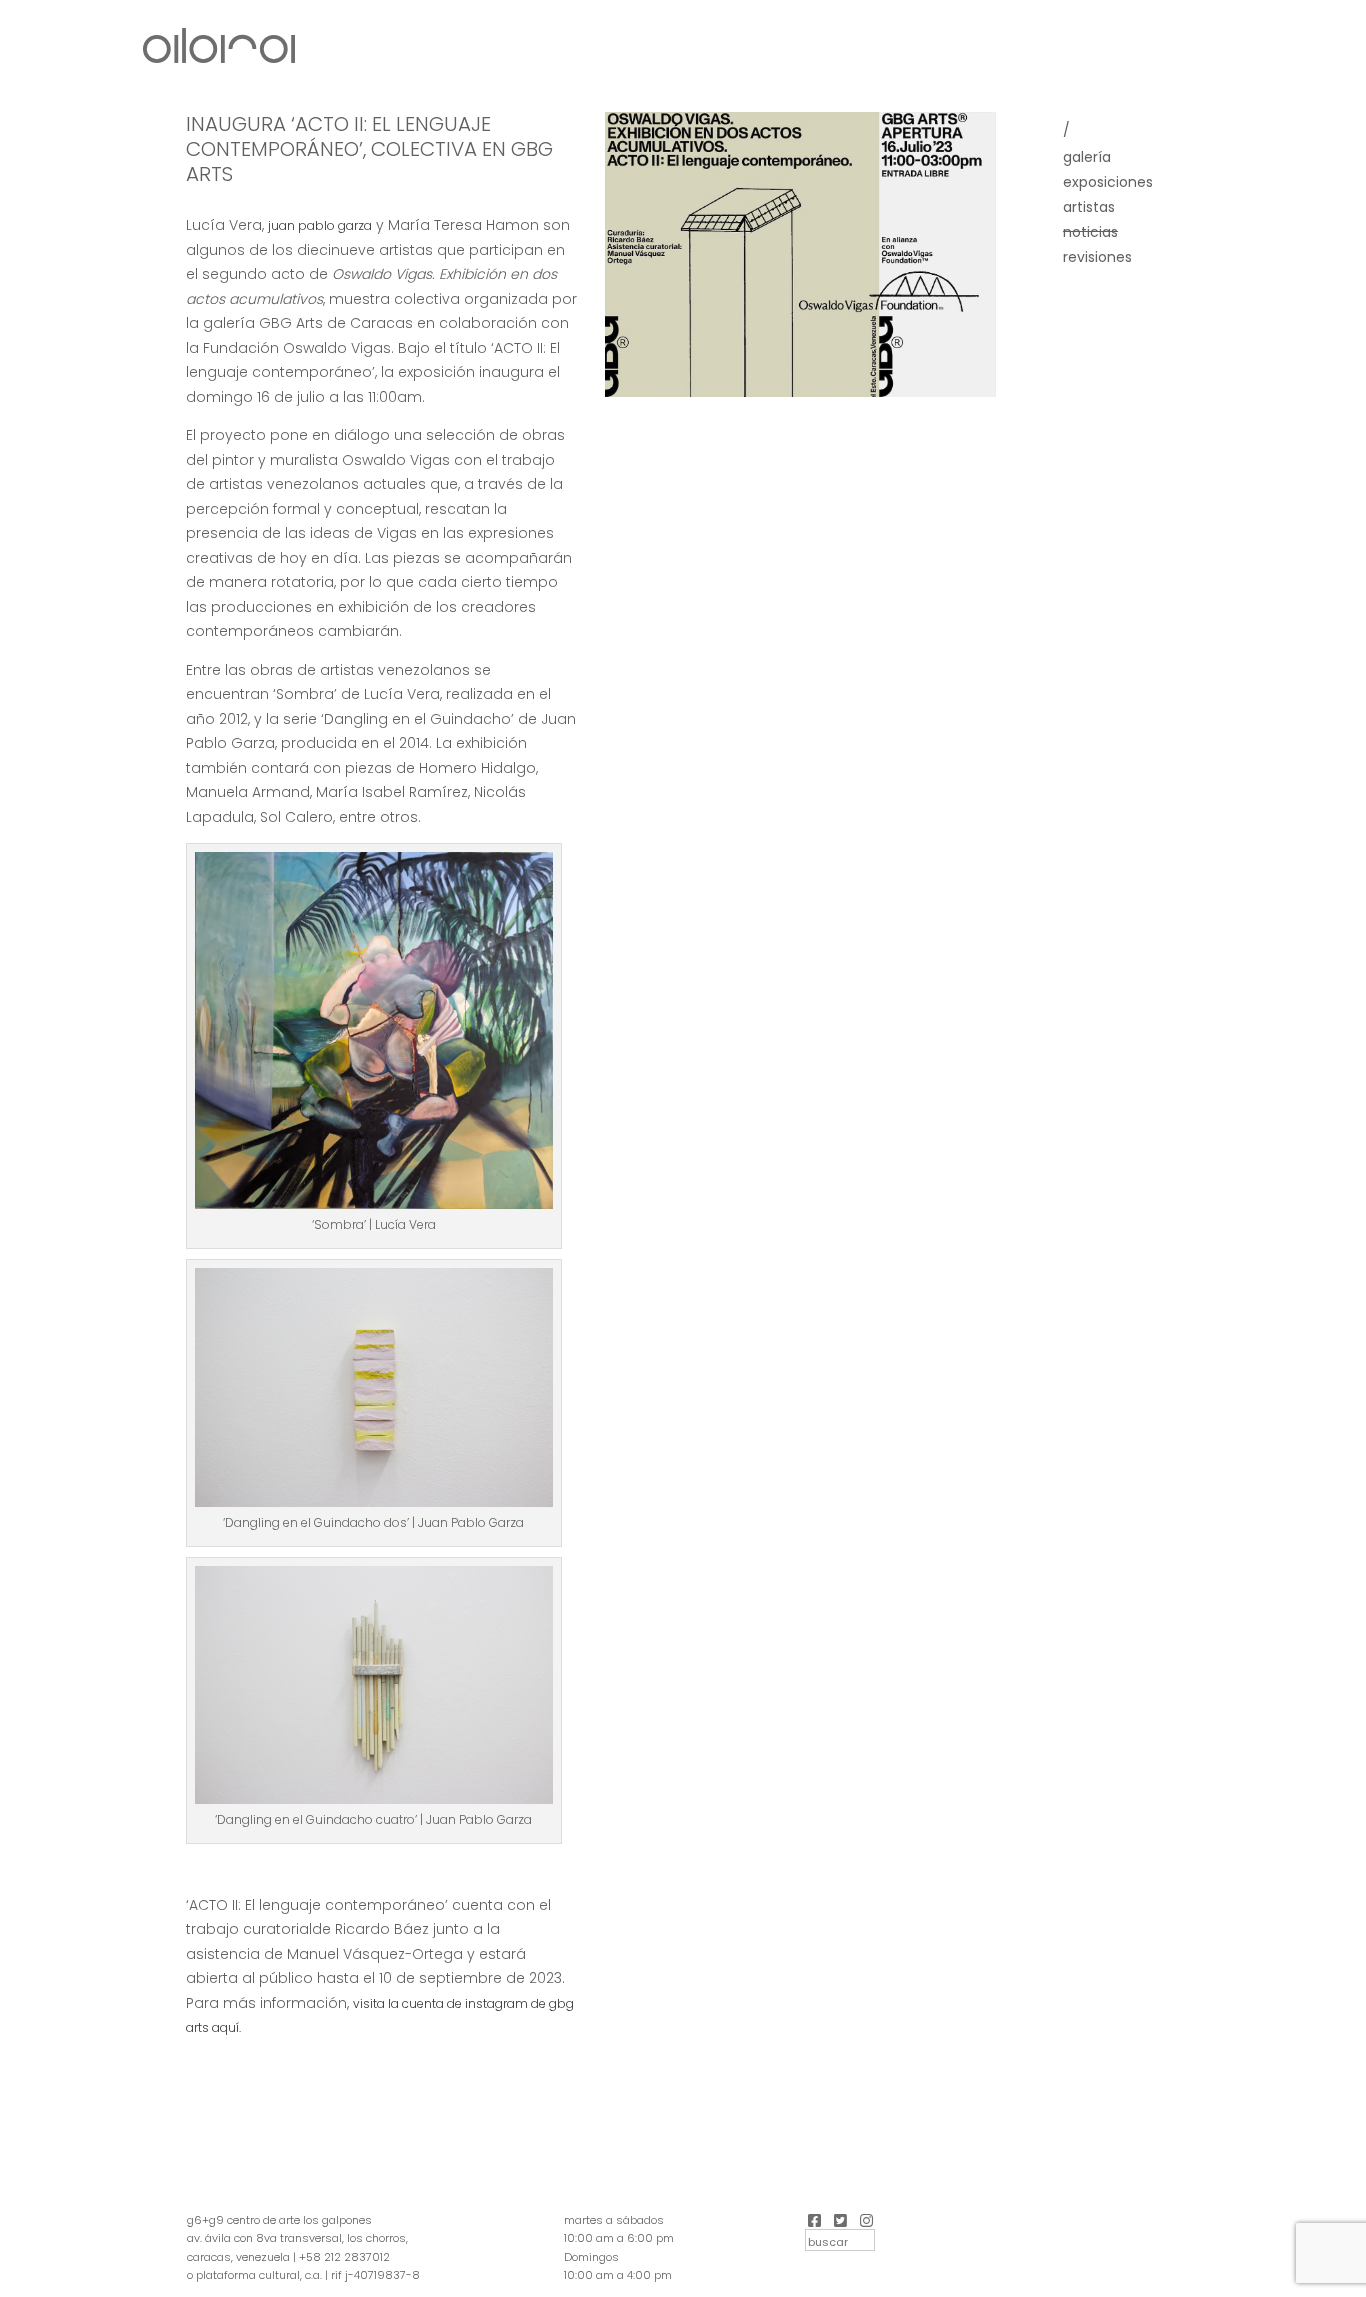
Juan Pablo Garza (320, 225)
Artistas (1089, 207)
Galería (1087, 157)
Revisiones (1097, 257)
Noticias (1090, 232)
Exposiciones (1108, 182)
